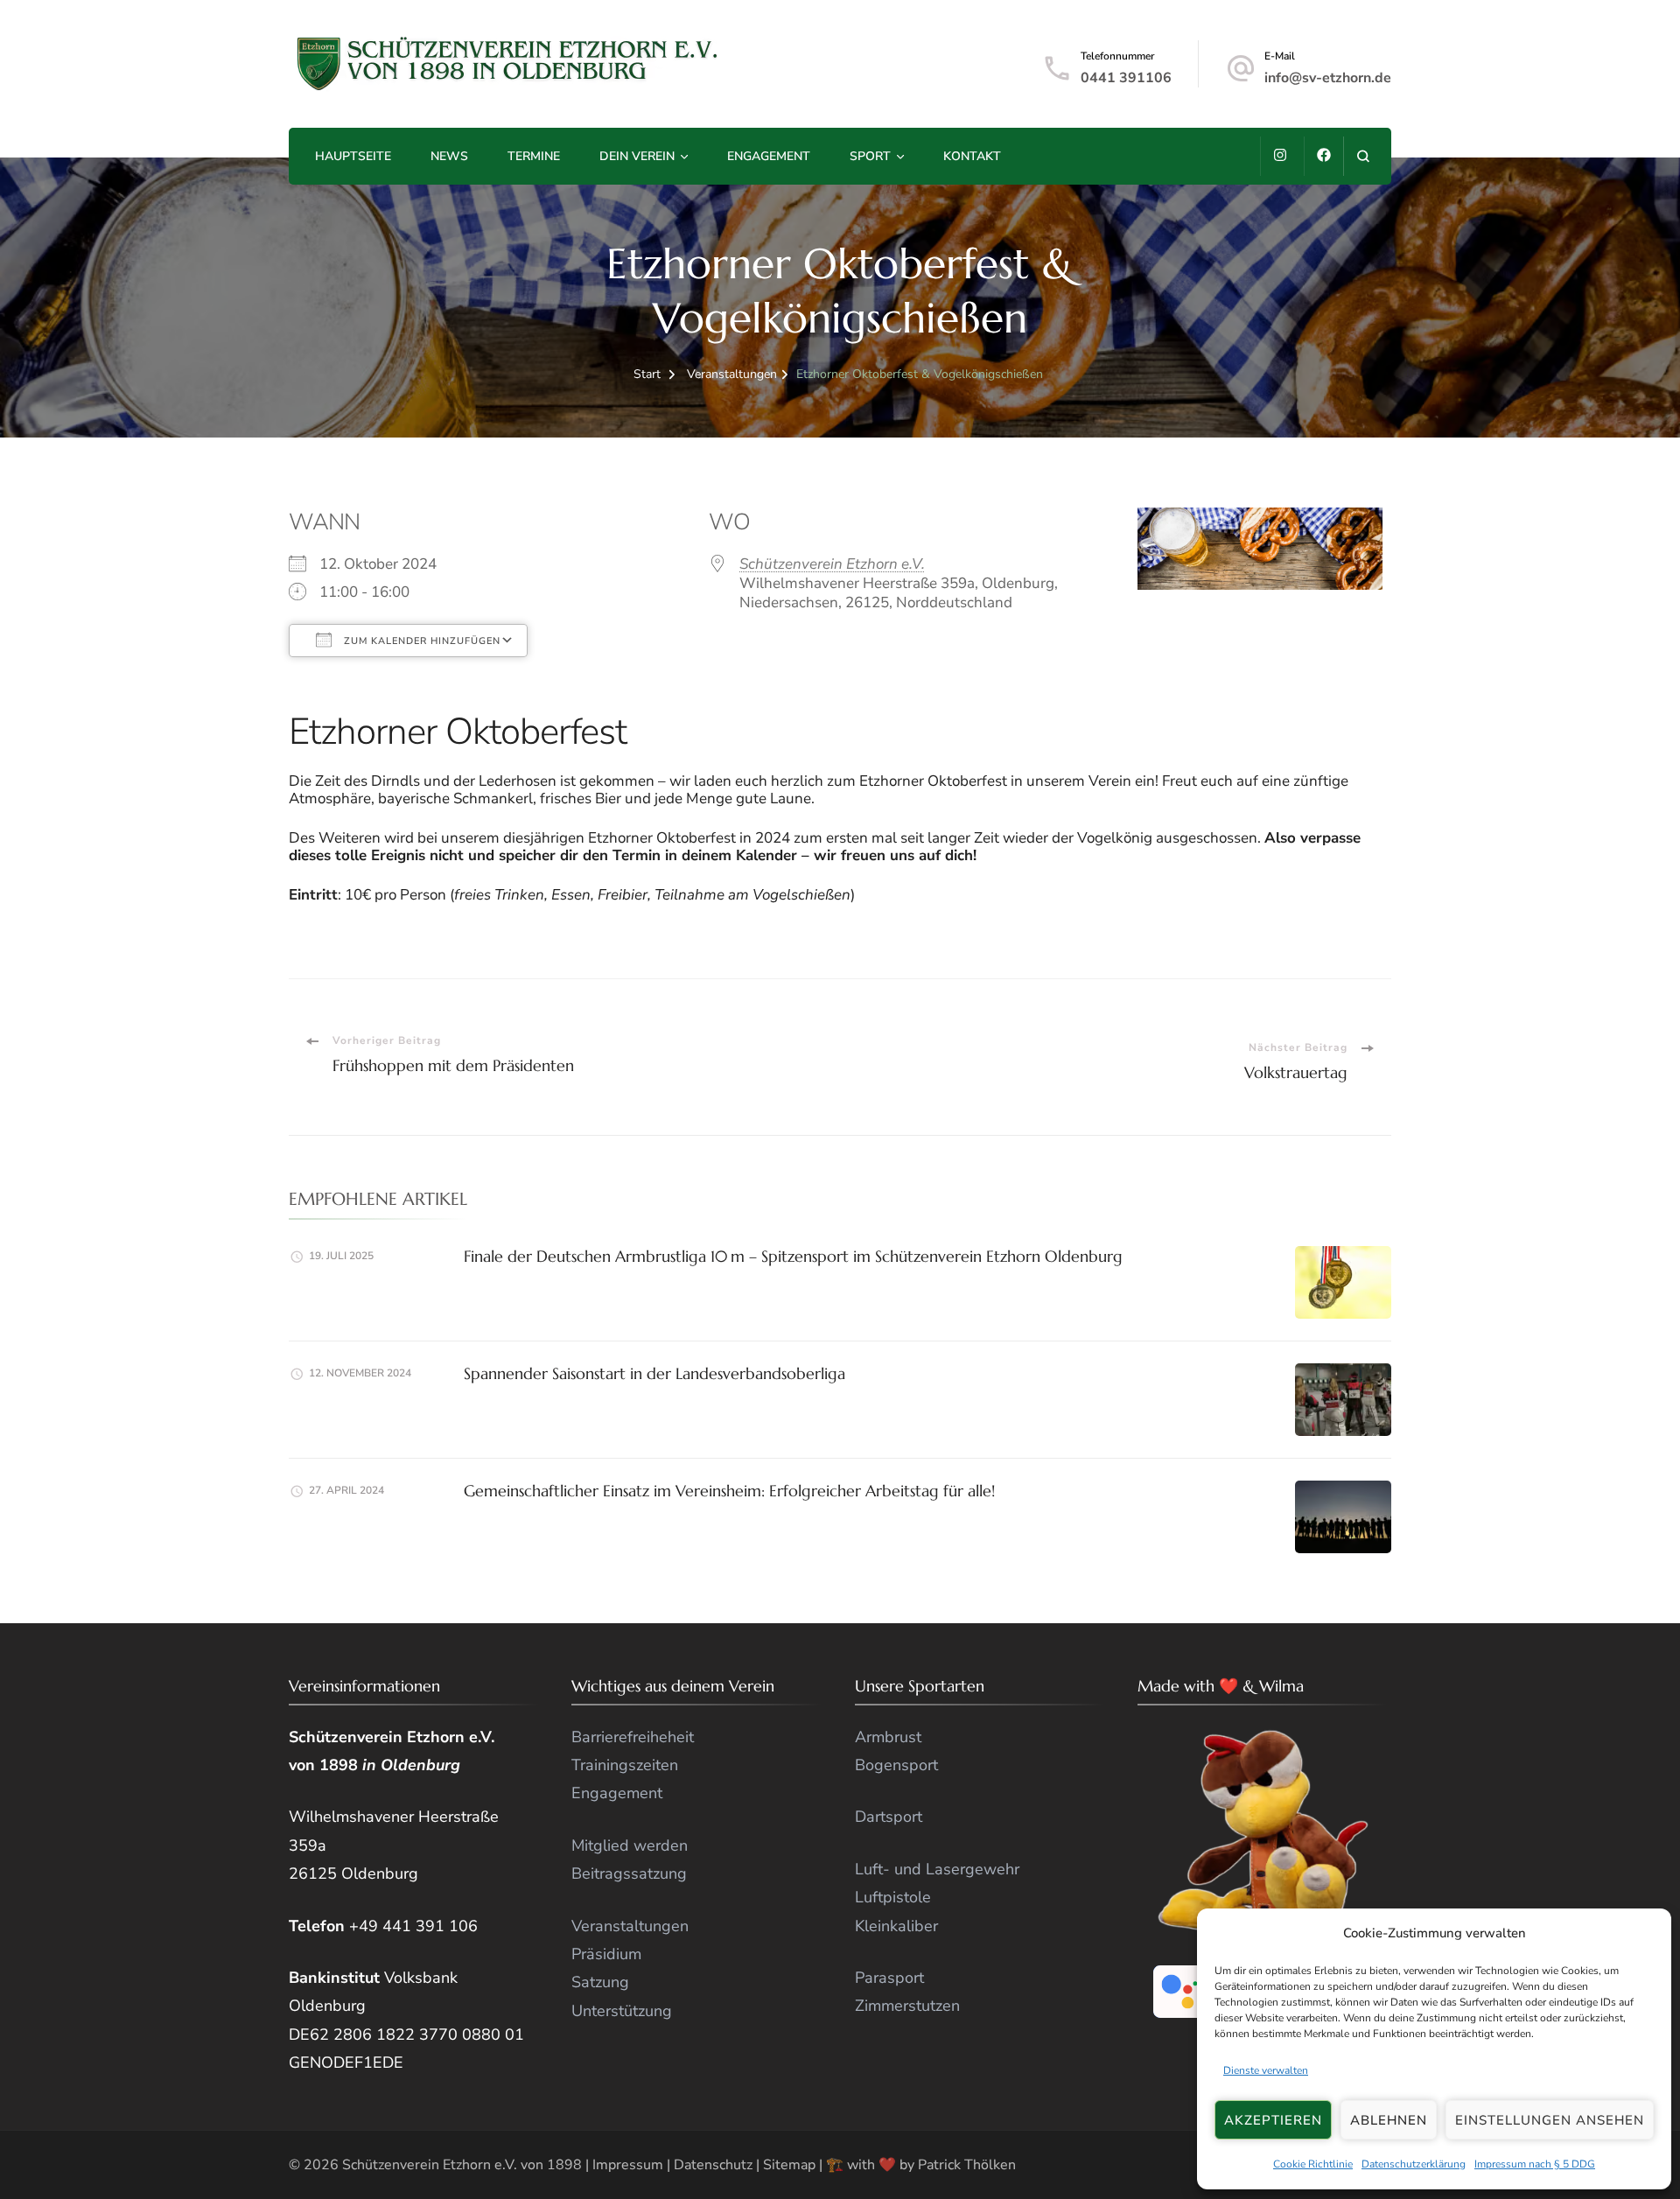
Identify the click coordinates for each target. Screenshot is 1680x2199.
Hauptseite (353, 156)
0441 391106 (1126, 78)
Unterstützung (622, 2011)
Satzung (600, 1982)
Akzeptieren (1273, 2120)
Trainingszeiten (625, 1765)
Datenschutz (713, 2165)
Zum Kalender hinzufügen (420, 641)
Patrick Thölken (967, 2165)
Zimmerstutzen (907, 2006)
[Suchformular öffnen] (1363, 156)
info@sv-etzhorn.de (1328, 78)
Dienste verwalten (1266, 2070)
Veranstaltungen (630, 1926)
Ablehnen (1389, 2120)
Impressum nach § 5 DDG (1535, 2165)
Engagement (769, 156)
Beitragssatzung (629, 1873)
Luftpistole (893, 1897)
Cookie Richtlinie (1313, 2165)
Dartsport (889, 1817)
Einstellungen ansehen (1550, 2120)
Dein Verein (637, 156)
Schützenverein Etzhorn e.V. (832, 564)
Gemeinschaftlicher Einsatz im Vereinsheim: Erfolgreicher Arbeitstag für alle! (729, 1491)
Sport (870, 156)
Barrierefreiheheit (633, 1737)
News (449, 156)
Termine (534, 156)
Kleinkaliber (896, 1926)
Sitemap (789, 2165)
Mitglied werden (630, 1845)
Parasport (889, 1978)
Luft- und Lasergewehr (937, 1869)
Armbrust (888, 1737)
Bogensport (896, 1765)
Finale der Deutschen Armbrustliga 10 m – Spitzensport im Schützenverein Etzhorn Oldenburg (793, 1256)
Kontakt (972, 156)
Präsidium (606, 1954)
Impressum (628, 2165)
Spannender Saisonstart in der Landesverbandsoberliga (654, 1373)
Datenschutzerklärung (1414, 2165)
